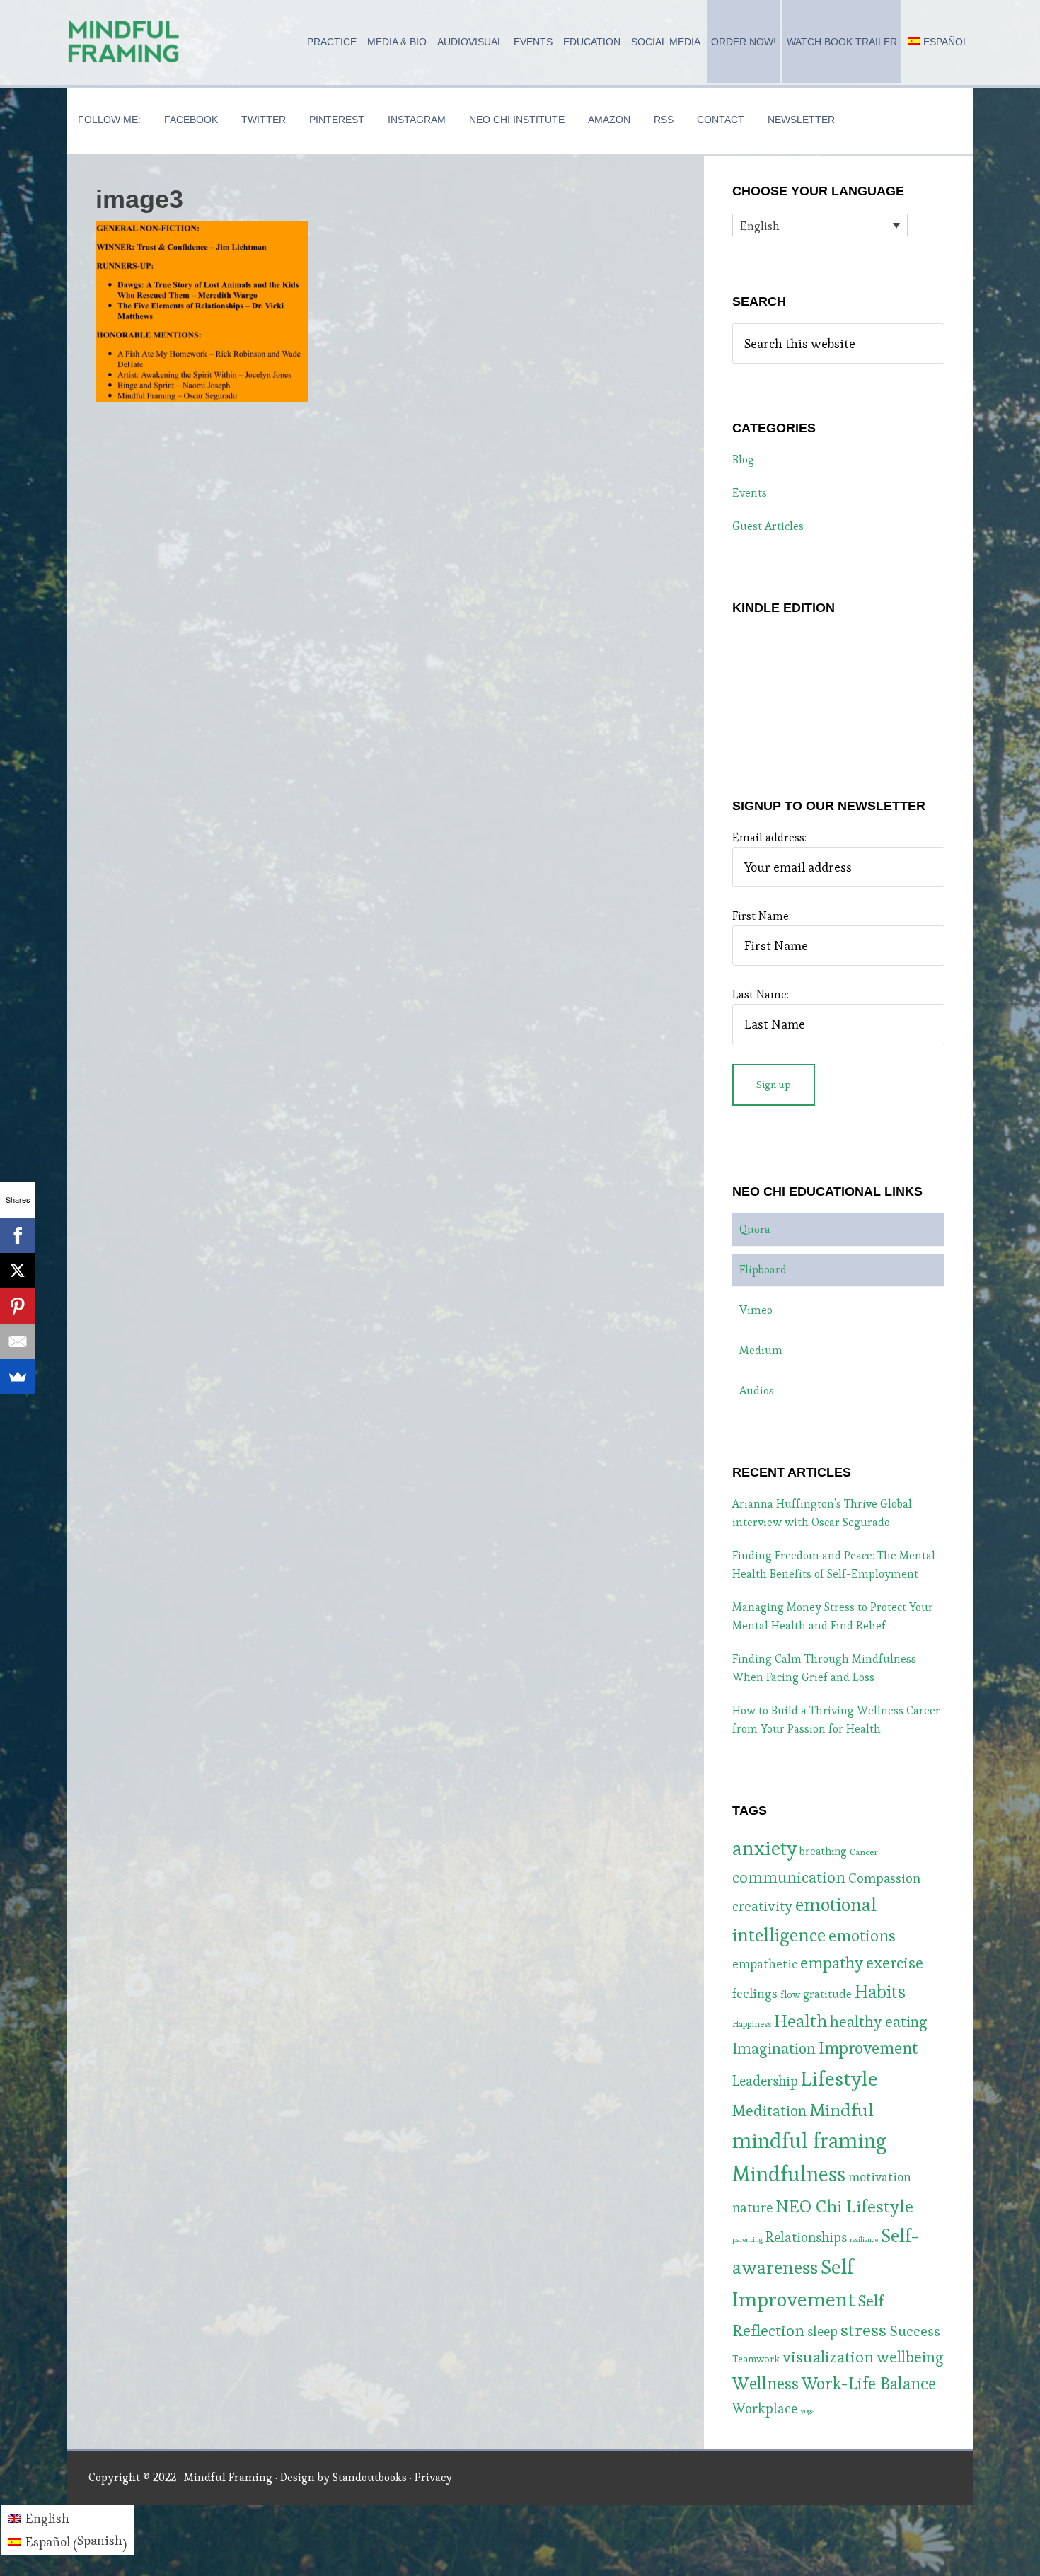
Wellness (765, 2383)
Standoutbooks (370, 2477)
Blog (743, 460)
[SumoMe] (18, 1377)
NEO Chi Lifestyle (844, 2206)
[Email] (18, 1341)
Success (915, 2331)
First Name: (762, 916)
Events (750, 493)
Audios (757, 1391)
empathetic (765, 1964)
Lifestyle (839, 2079)
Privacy (433, 2477)
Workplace (765, 2409)
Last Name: (761, 994)
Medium (761, 1350)
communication (789, 1877)
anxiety (764, 1848)
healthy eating (879, 2022)
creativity (762, 1906)
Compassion (884, 1878)
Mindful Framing (124, 42)
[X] (18, 1271)
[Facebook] (18, 1235)
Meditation (769, 2111)
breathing (823, 1851)
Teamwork (756, 2359)
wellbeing (910, 2357)
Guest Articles (768, 526)
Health (801, 2021)
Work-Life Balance (869, 2384)
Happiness (752, 2024)
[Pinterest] (18, 1306)
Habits (880, 1992)
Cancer (864, 1852)
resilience (864, 2240)
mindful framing (809, 2141)
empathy (832, 1963)
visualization (828, 2357)
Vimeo (756, 1310)
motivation (880, 2177)
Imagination (774, 2049)
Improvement (868, 2048)
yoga (808, 2411)
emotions (862, 1936)
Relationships (806, 2237)
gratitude (827, 1994)
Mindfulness (789, 2174)
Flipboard (763, 1270)
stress (863, 2330)
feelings (755, 1994)
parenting (747, 2240)
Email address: (769, 837)
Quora (755, 1229)
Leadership (765, 2081)
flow (790, 1994)
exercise (895, 1963)
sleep (822, 2332)
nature (752, 2208)
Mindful (842, 2110)
